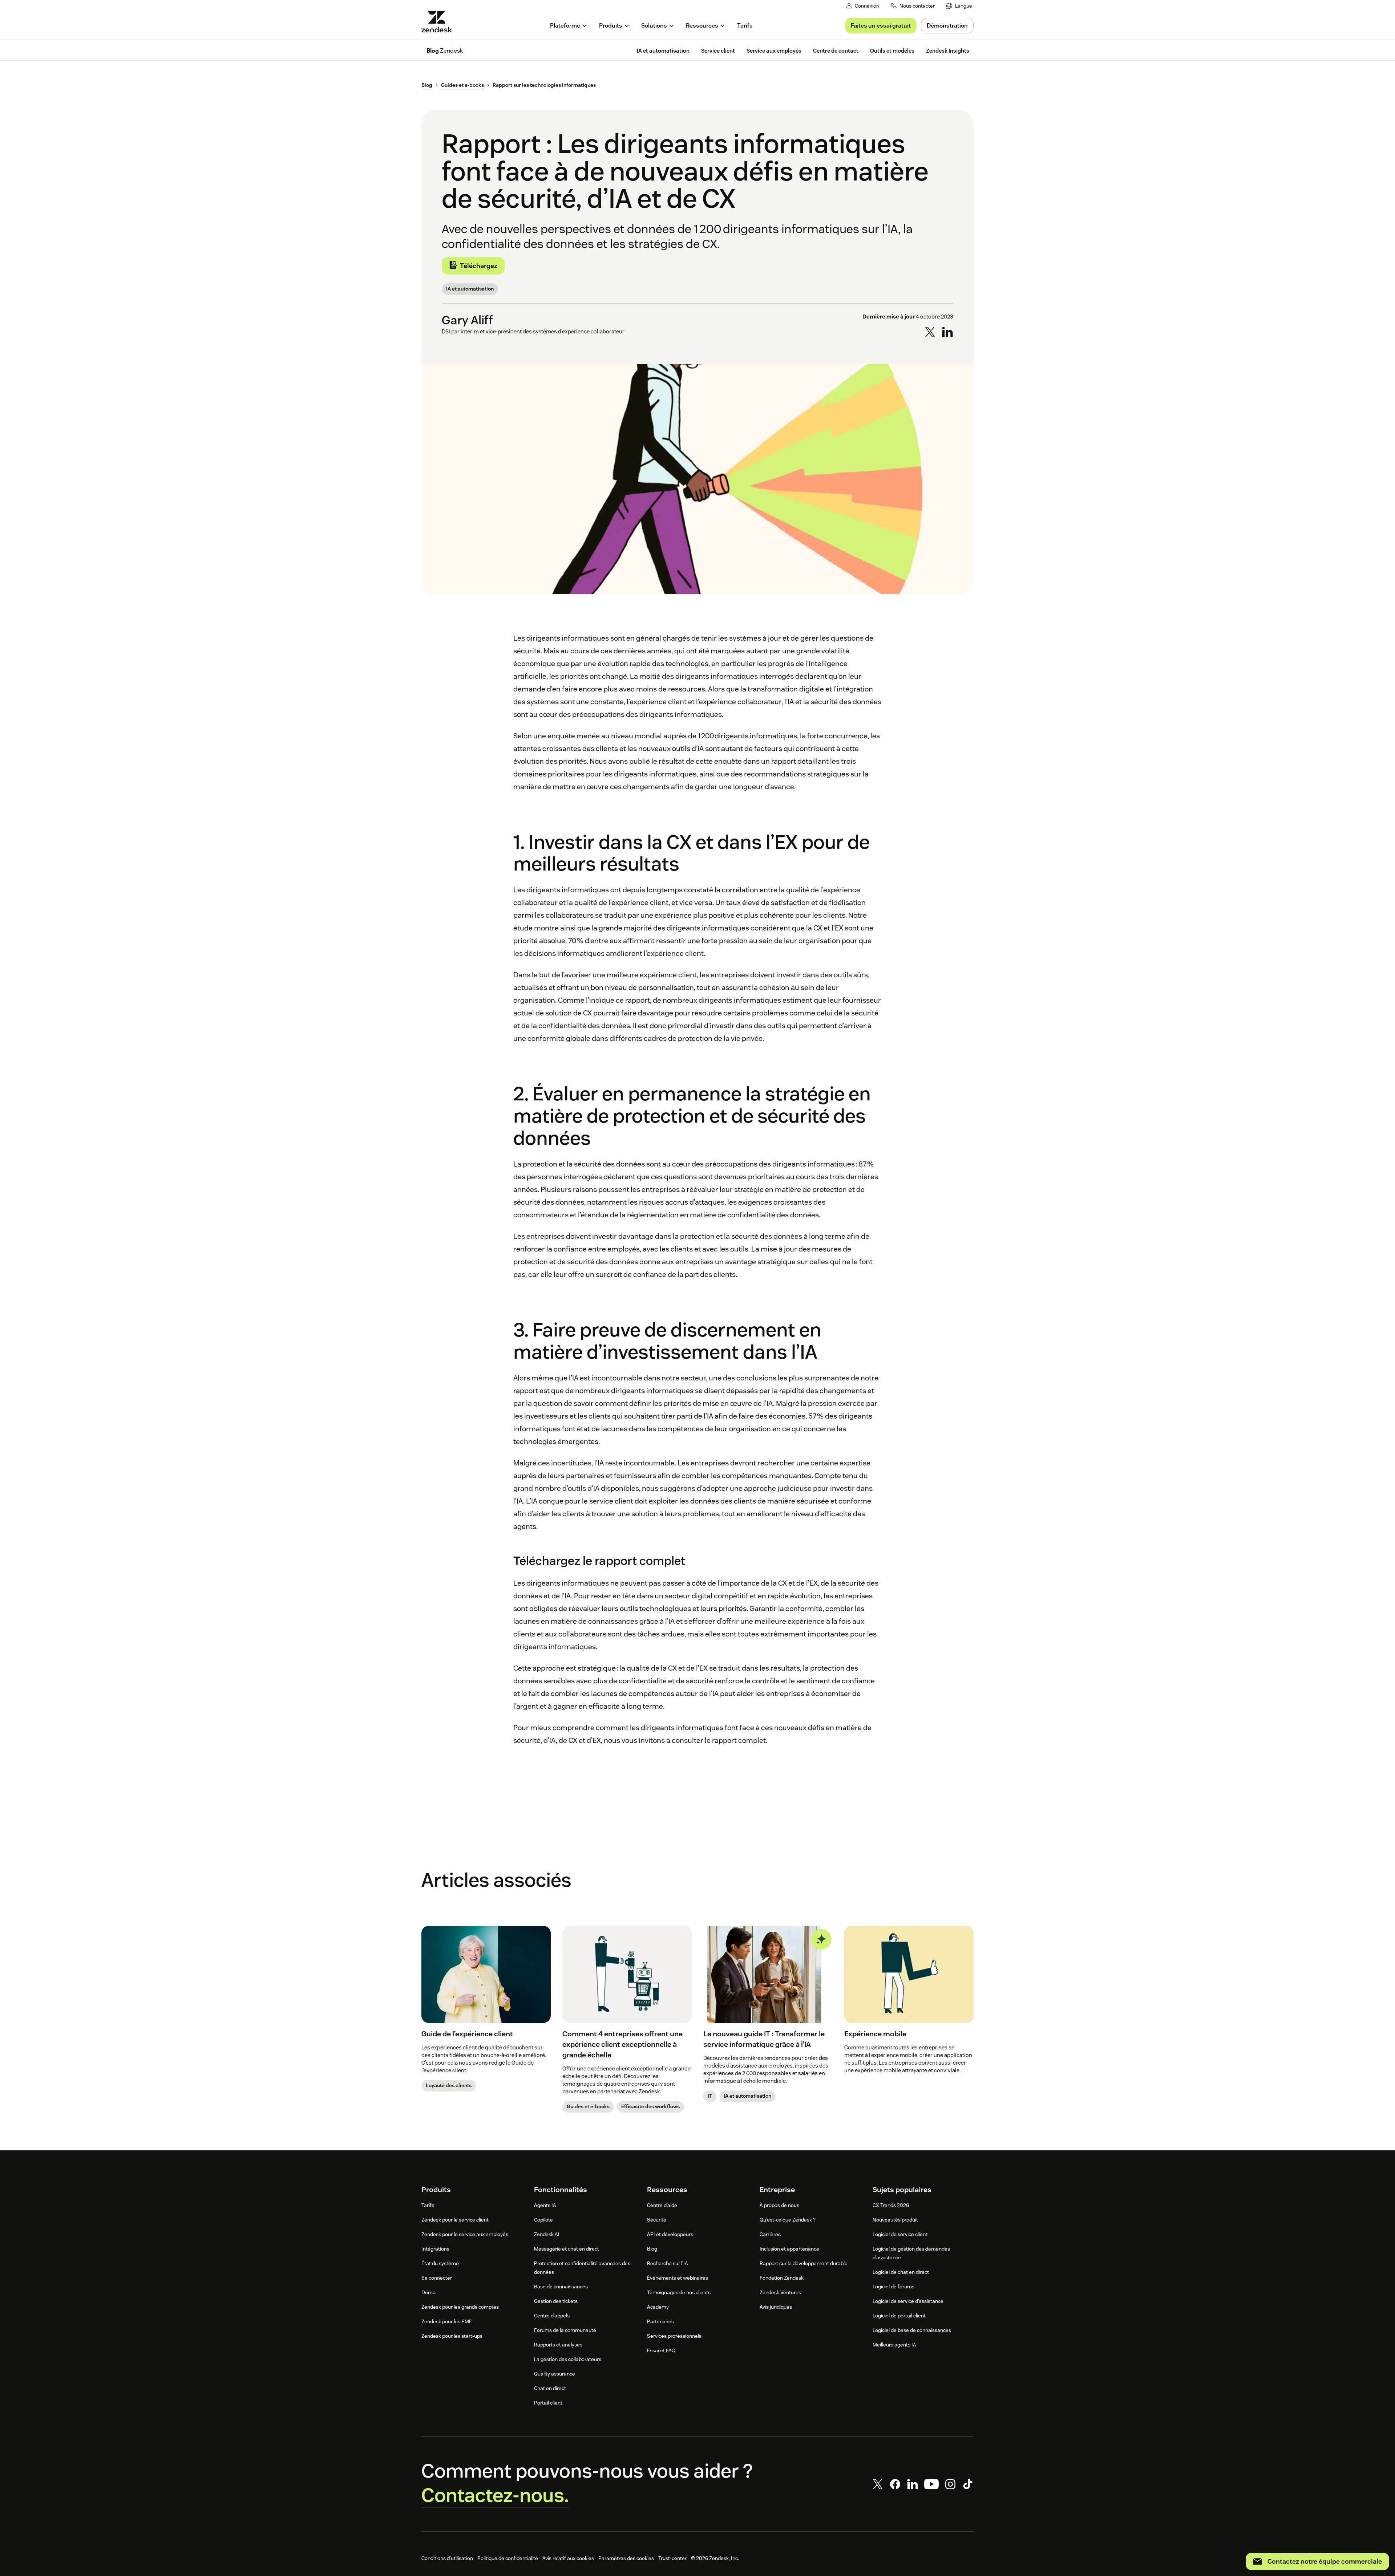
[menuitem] (959, 6)
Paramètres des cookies (626, 2558)
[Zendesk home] (440, 22)
